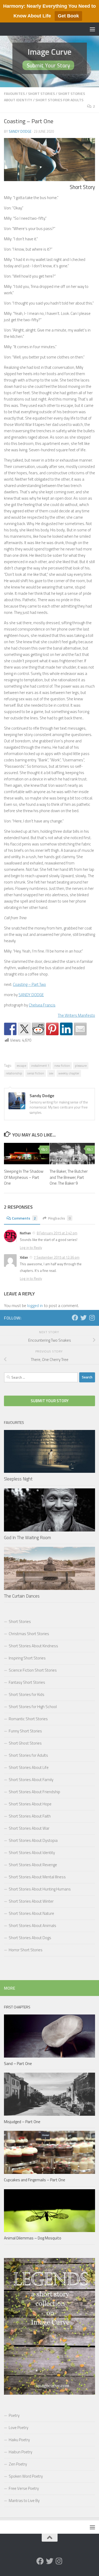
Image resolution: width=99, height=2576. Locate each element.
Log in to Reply (31, 1248)
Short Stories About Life (29, 1767)
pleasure (81, 1066)
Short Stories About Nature (31, 1913)
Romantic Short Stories (28, 1719)
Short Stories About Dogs (30, 1938)
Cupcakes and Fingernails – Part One (35, 2180)
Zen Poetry (18, 2464)
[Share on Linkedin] (66, 1029)
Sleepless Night (18, 1479)
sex (51, 1073)
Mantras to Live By (24, 2501)
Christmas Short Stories (29, 1634)
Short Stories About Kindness (33, 1646)
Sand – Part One (18, 2064)
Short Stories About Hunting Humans (40, 1889)
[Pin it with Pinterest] (52, 1029)
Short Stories (41, 93)
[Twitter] (83, 1318)
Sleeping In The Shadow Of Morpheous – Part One (24, 1177)
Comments (24, 1218)
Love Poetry (18, 2428)
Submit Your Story (48, 65)
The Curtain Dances (22, 1596)
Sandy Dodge (20, 131)
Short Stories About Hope (30, 1804)
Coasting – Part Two (29, 984)
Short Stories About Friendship (34, 1792)
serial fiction (36, 1073)
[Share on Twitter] (24, 1029)
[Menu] (92, 29)
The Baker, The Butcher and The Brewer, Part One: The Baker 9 (69, 1177)
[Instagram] (92, 1318)
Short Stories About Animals (32, 1926)
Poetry (14, 2415)
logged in (35, 1305)
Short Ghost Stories (25, 1743)
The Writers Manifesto (76, 1015)
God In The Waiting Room (27, 1538)
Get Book (68, 16)
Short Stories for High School (33, 1707)
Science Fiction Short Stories (33, 1670)
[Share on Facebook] (10, 1029)
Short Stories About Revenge (33, 1865)
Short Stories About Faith (30, 1816)
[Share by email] (80, 1029)
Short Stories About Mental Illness (37, 1877)
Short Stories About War (29, 1828)
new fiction (62, 1066)
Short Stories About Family (31, 1780)
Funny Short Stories (25, 1731)
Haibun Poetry (20, 2452)
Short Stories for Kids (27, 1694)
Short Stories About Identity (32, 1853)
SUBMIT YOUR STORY (50, 1401)
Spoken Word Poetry (26, 2476)
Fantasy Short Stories (27, 1682)
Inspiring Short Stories (27, 1658)
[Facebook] (75, 1318)
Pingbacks (59, 1218)
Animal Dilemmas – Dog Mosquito (33, 2238)
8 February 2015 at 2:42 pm (57, 1233)
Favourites (14, 93)
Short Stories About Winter (31, 1901)
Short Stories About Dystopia (33, 1840)
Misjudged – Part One (22, 2122)
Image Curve (49, 52)
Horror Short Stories (26, 1950)
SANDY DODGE (31, 995)
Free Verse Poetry (24, 2488)
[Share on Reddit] (38, 1029)
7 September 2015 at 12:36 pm (57, 1257)
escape (21, 1066)
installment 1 (40, 1066)
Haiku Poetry (19, 2440)
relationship (14, 1073)
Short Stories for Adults (59, 100)
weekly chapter (69, 1073)
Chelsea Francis (42, 1005)
